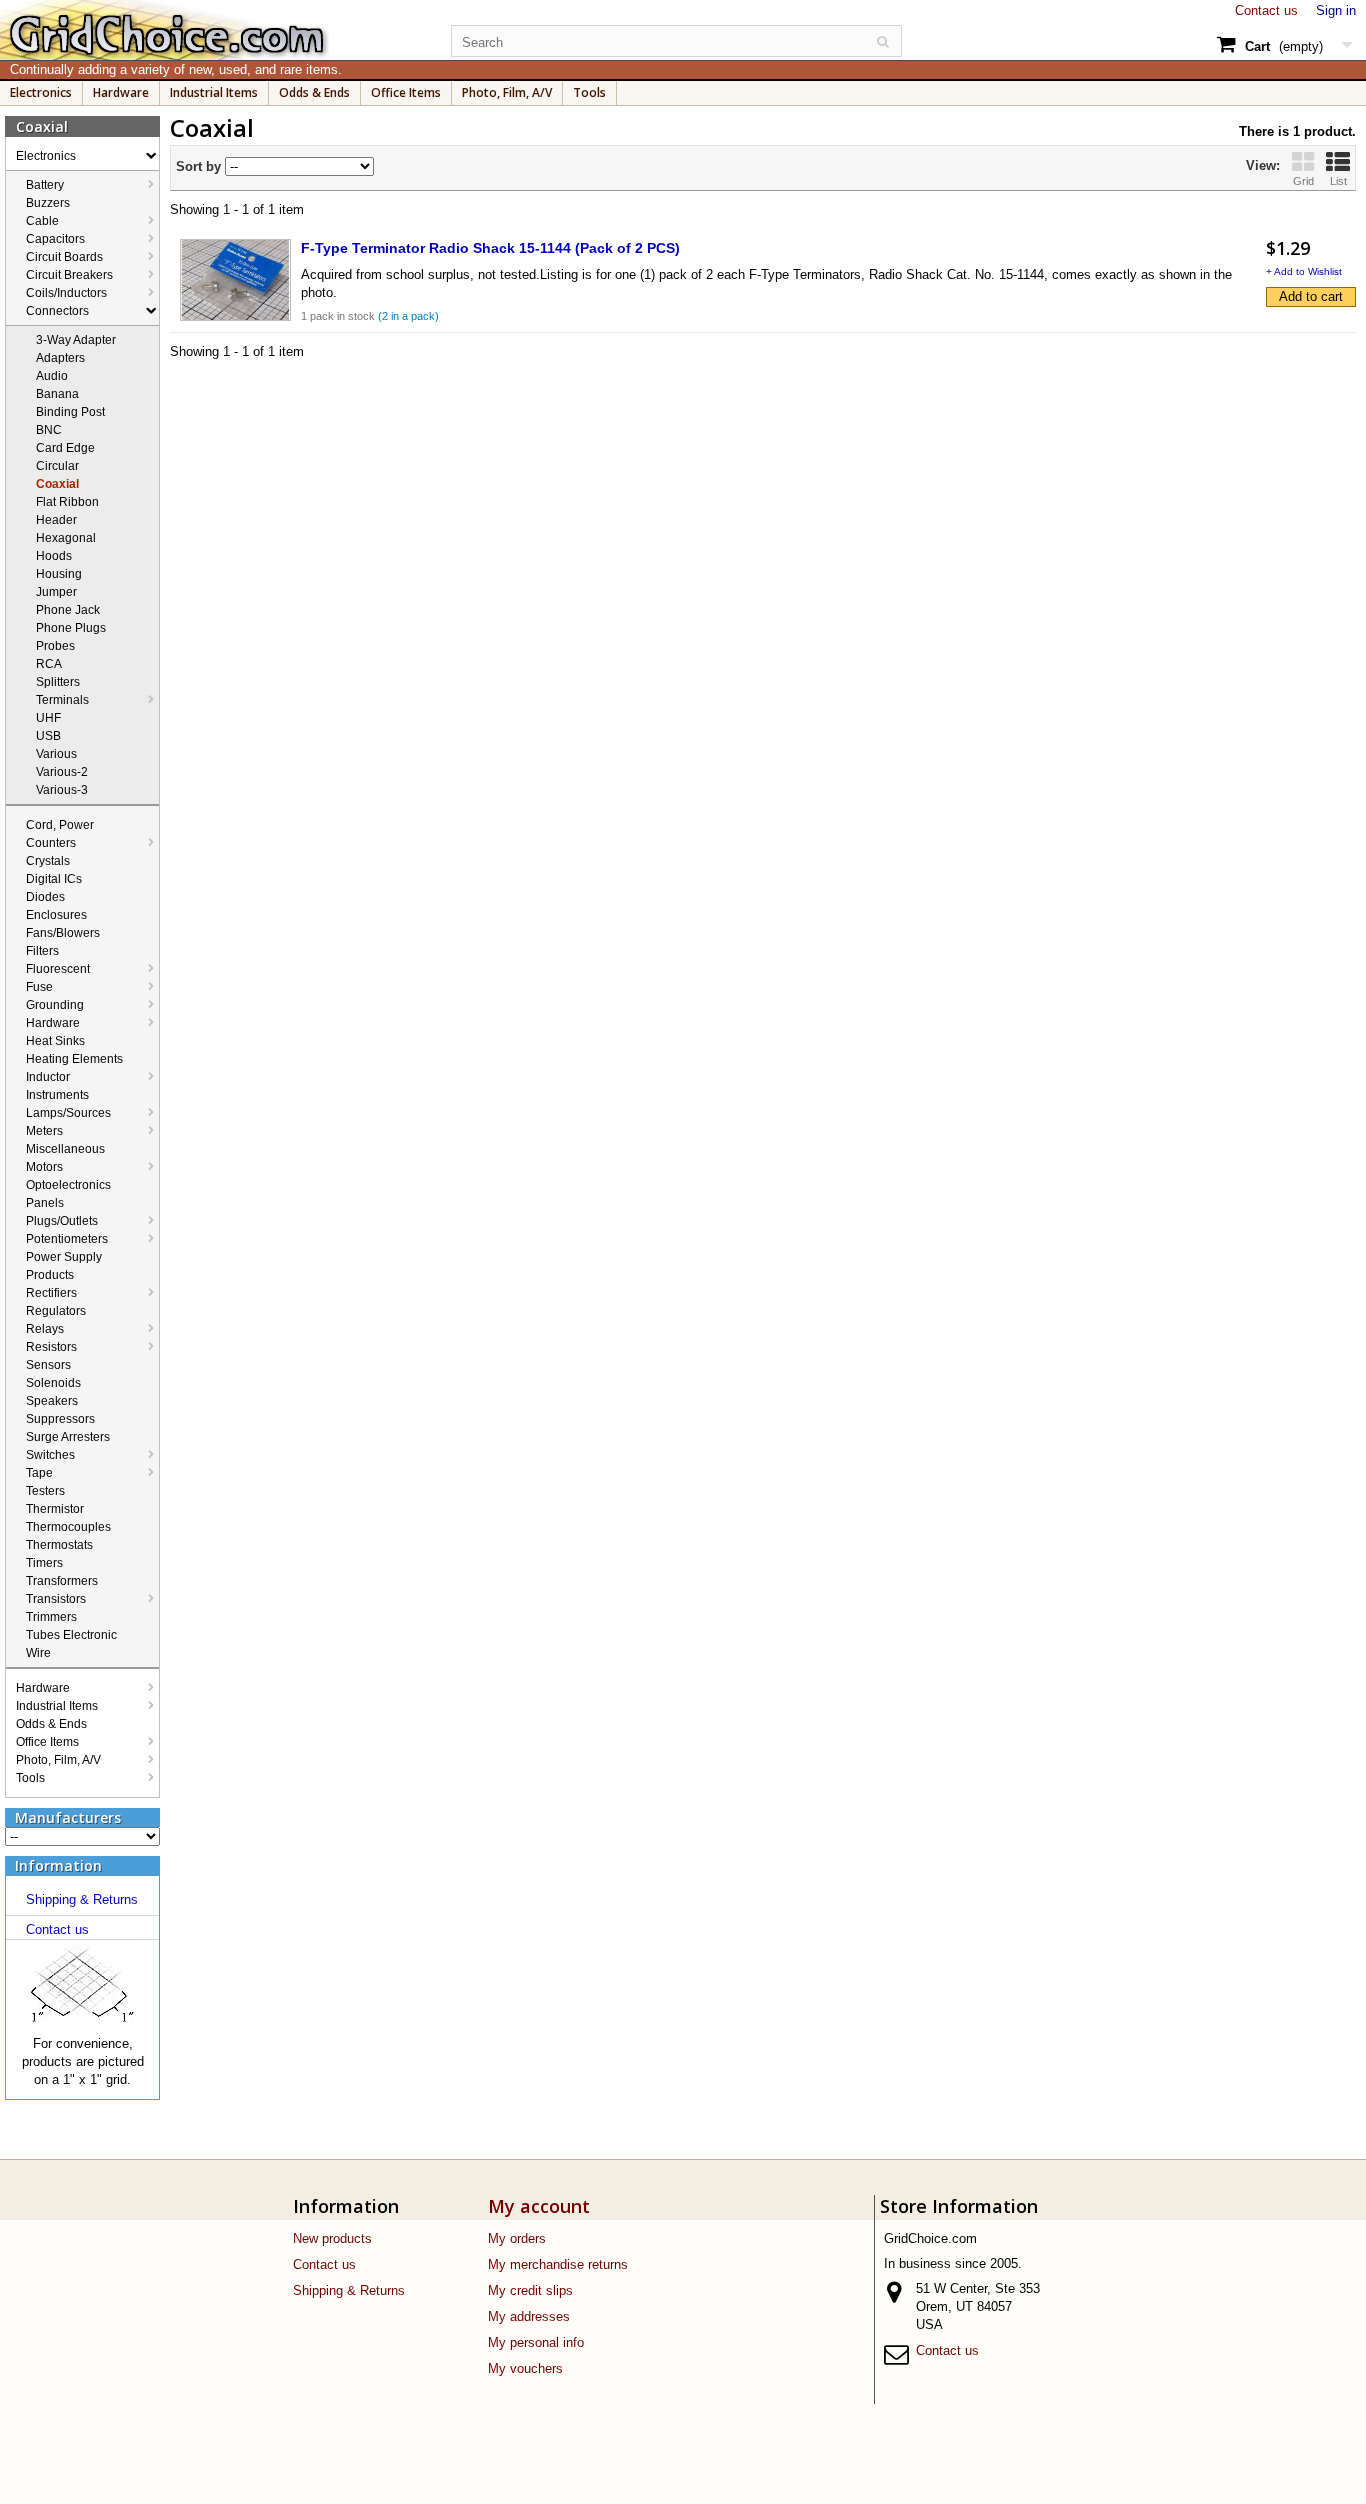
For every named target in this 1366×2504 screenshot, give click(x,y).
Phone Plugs (71, 628)
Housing (59, 574)
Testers (45, 1491)
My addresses (529, 2316)
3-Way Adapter (76, 340)
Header (56, 520)
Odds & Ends (314, 92)
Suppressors (60, 1419)
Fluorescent (58, 969)
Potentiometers (67, 1239)
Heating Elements (74, 1059)
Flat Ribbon (67, 502)
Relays (45, 1329)
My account (539, 2206)
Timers (44, 1563)
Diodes (45, 897)
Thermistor (55, 1509)
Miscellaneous (65, 1149)
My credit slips (530, 2290)
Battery (45, 185)
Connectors (57, 311)
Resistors (51, 1347)
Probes (55, 646)
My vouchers (525, 2368)
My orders (517, 2238)
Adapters (60, 358)
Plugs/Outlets (62, 1221)
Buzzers (48, 203)
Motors (44, 1167)
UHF (48, 718)
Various (56, 754)
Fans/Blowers (63, 933)
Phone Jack (68, 610)
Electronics (41, 92)
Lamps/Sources (68, 1113)
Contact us (1266, 10)
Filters (42, 951)
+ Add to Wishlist (1304, 271)
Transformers (62, 1581)
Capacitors (55, 239)
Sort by (198, 166)
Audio (52, 376)
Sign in (1336, 10)
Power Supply (64, 1257)
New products (332, 2238)
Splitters (58, 682)
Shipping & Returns (82, 1899)
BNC (49, 430)
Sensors (48, 1365)
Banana (57, 394)
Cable (42, 221)
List (1338, 181)
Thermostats (59, 1545)
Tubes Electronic (71, 1635)
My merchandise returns (558, 2264)
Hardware (121, 92)
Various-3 (62, 790)
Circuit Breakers (69, 275)
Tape (39, 1473)
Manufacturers (68, 1817)
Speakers (52, 1401)
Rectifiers (51, 1293)
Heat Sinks (55, 1041)
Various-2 (62, 772)
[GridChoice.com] (214, 30)
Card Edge (65, 448)
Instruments (57, 1095)
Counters (51, 843)
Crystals (48, 861)
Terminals (62, 700)
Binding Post (70, 412)
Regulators (56, 1311)
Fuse (39, 987)
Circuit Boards (64, 257)
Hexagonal (66, 538)
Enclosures (56, 915)
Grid (1303, 181)
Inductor (48, 1077)
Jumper (56, 592)
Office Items (406, 92)
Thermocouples (68, 1527)
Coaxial (57, 484)
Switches (50, 1455)
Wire (38, 1653)
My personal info (536, 2342)
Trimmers (51, 1617)
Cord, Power (60, 825)
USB (48, 736)
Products (50, 1275)
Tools (589, 92)
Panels (45, 1203)
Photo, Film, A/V (507, 92)
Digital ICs (54, 879)
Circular (57, 466)
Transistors (56, 1599)
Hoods (54, 556)
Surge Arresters (68, 1437)
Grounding (55, 1005)
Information (58, 1865)
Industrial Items (214, 92)
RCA (49, 664)
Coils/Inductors (66, 293)
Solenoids (53, 1383)
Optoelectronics (68, 1185)
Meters (44, 1131)
